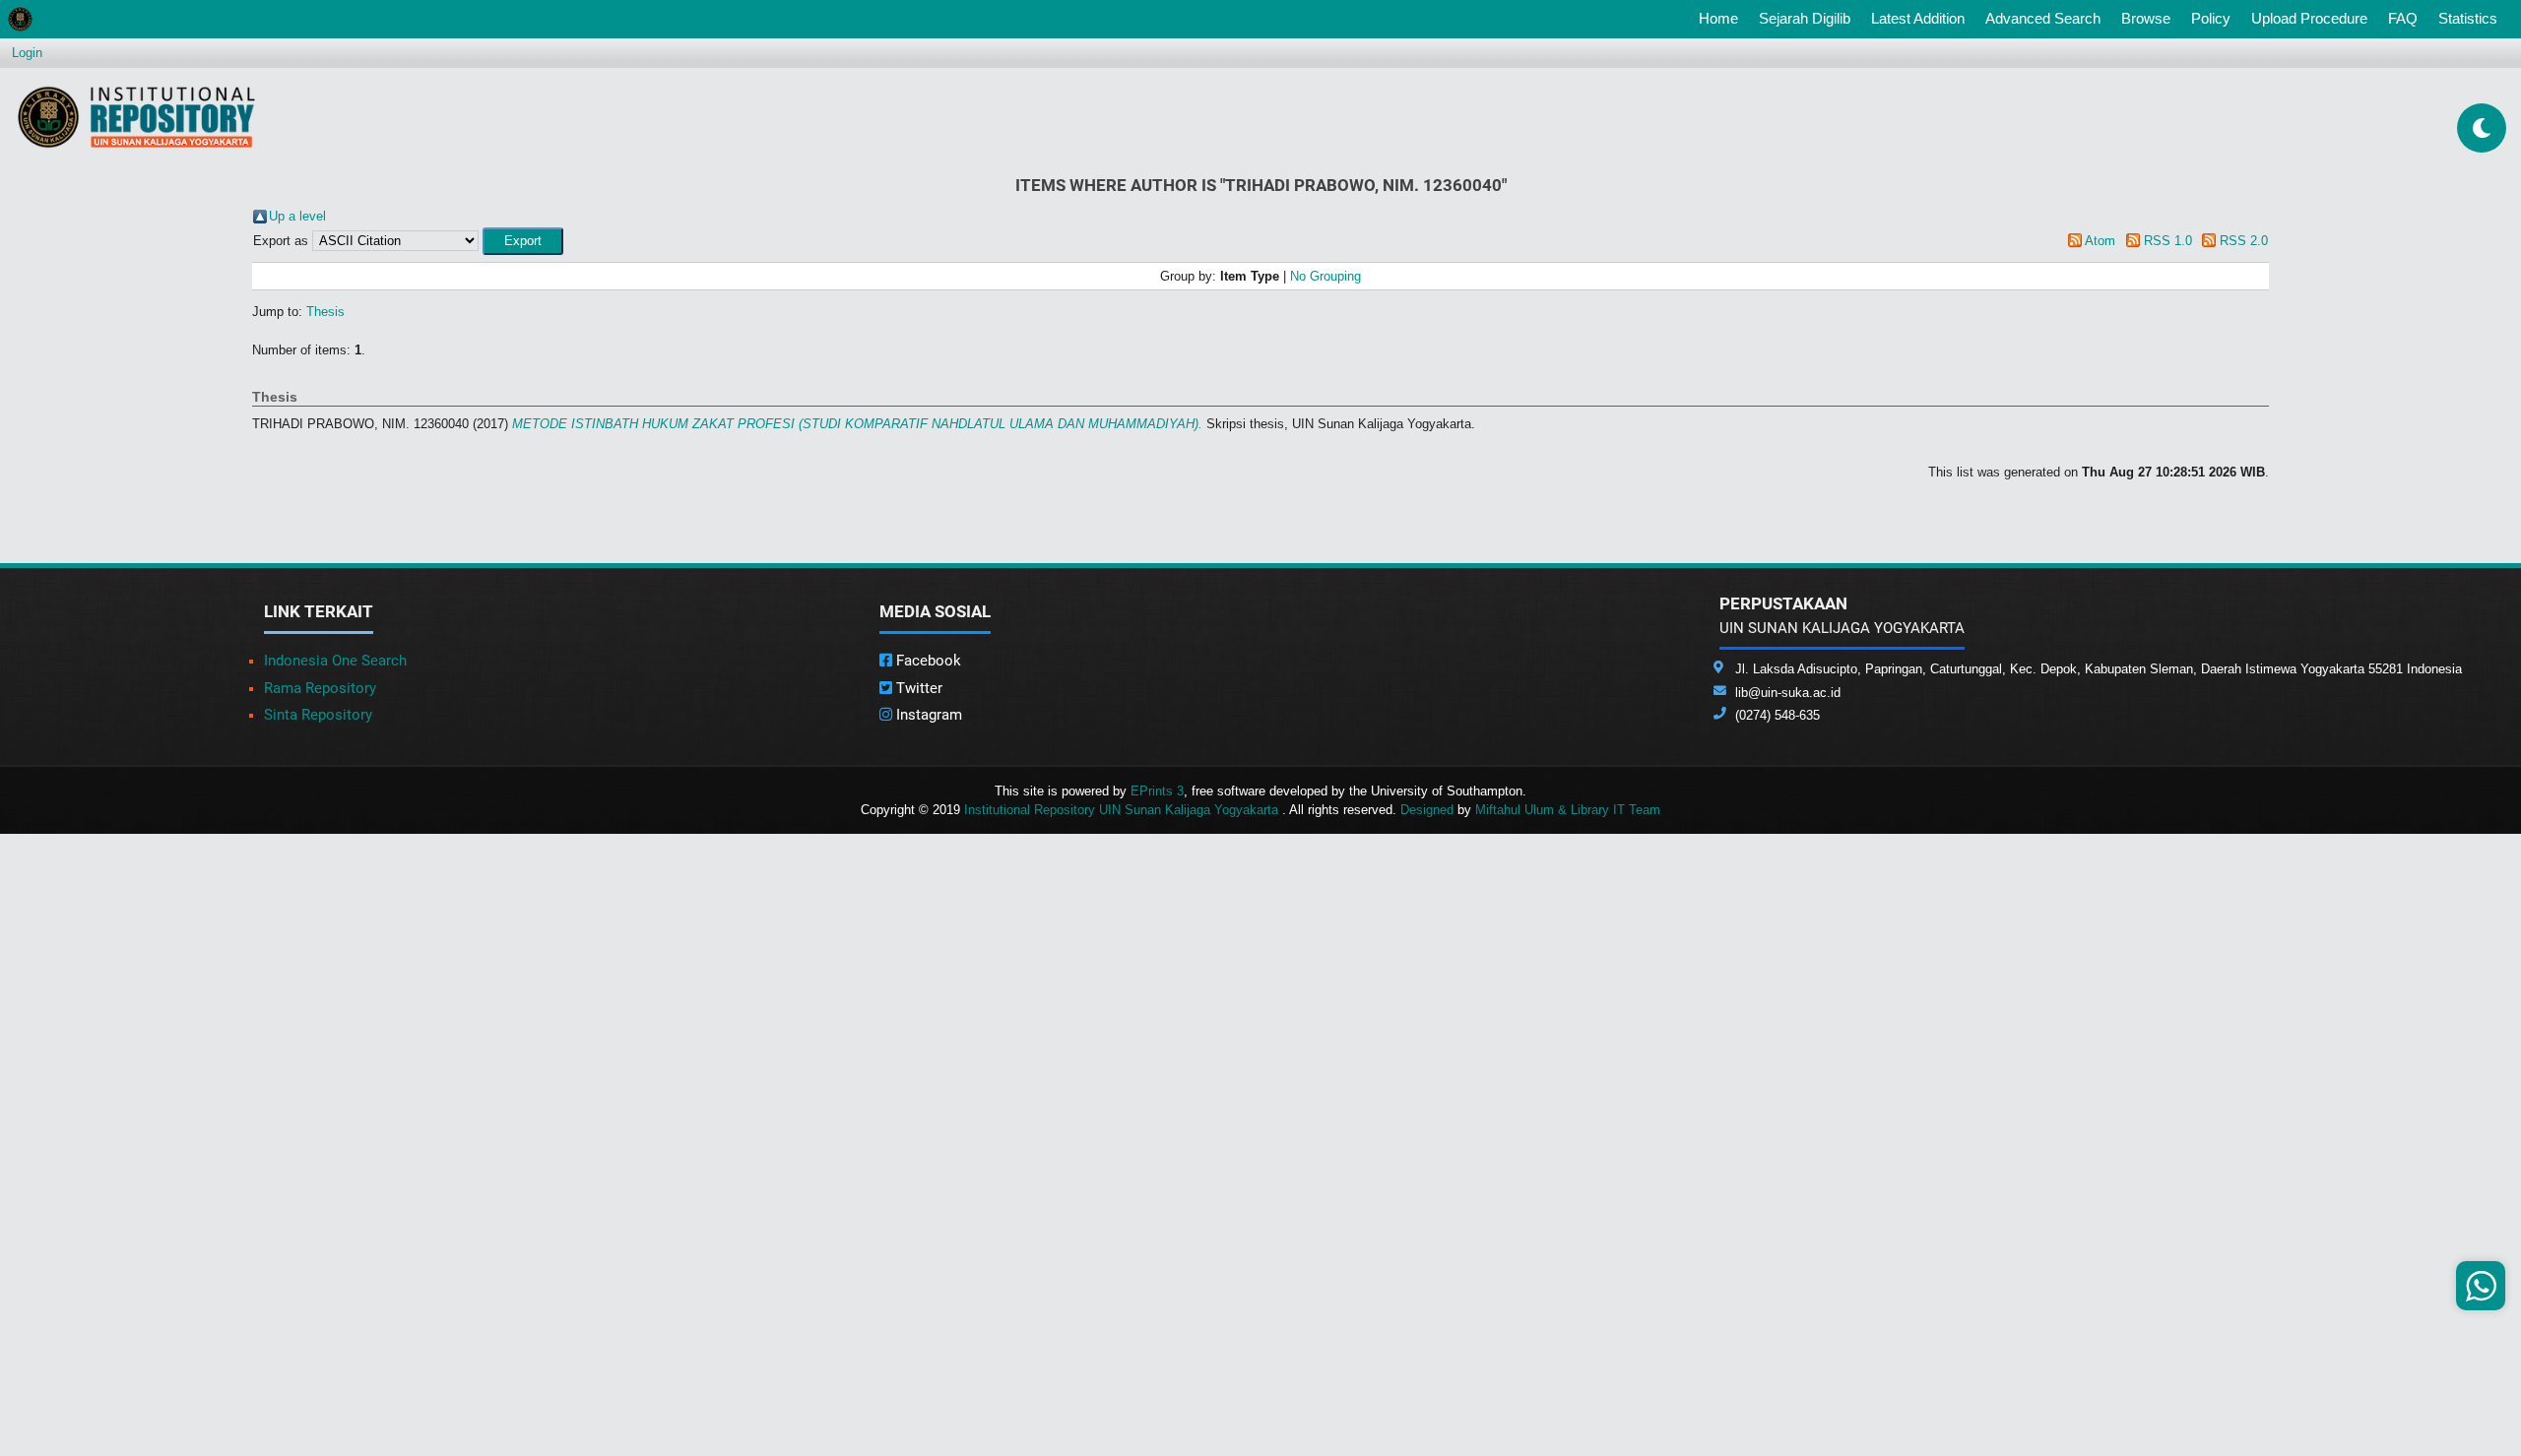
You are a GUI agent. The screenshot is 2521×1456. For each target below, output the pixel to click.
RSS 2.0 (2244, 241)
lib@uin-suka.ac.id (1788, 693)
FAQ (2403, 18)
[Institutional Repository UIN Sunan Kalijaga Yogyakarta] (136, 117)
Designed (1427, 810)
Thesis (325, 312)
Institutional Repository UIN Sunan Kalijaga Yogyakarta (1123, 810)
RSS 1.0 (2168, 241)
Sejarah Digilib (1805, 18)
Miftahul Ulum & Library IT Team (1568, 810)
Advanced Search (2043, 18)
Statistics (2468, 18)
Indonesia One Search (335, 661)
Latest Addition (1918, 18)
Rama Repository (320, 688)
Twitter (917, 688)
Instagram (927, 715)
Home (1722, 18)
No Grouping (1325, 276)
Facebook (927, 661)
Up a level (297, 216)
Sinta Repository (318, 715)
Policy (2211, 18)
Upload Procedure (2309, 18)
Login (27, 53)
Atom (2100, 241)
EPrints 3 (1157, 791)
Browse (2146, 18)
